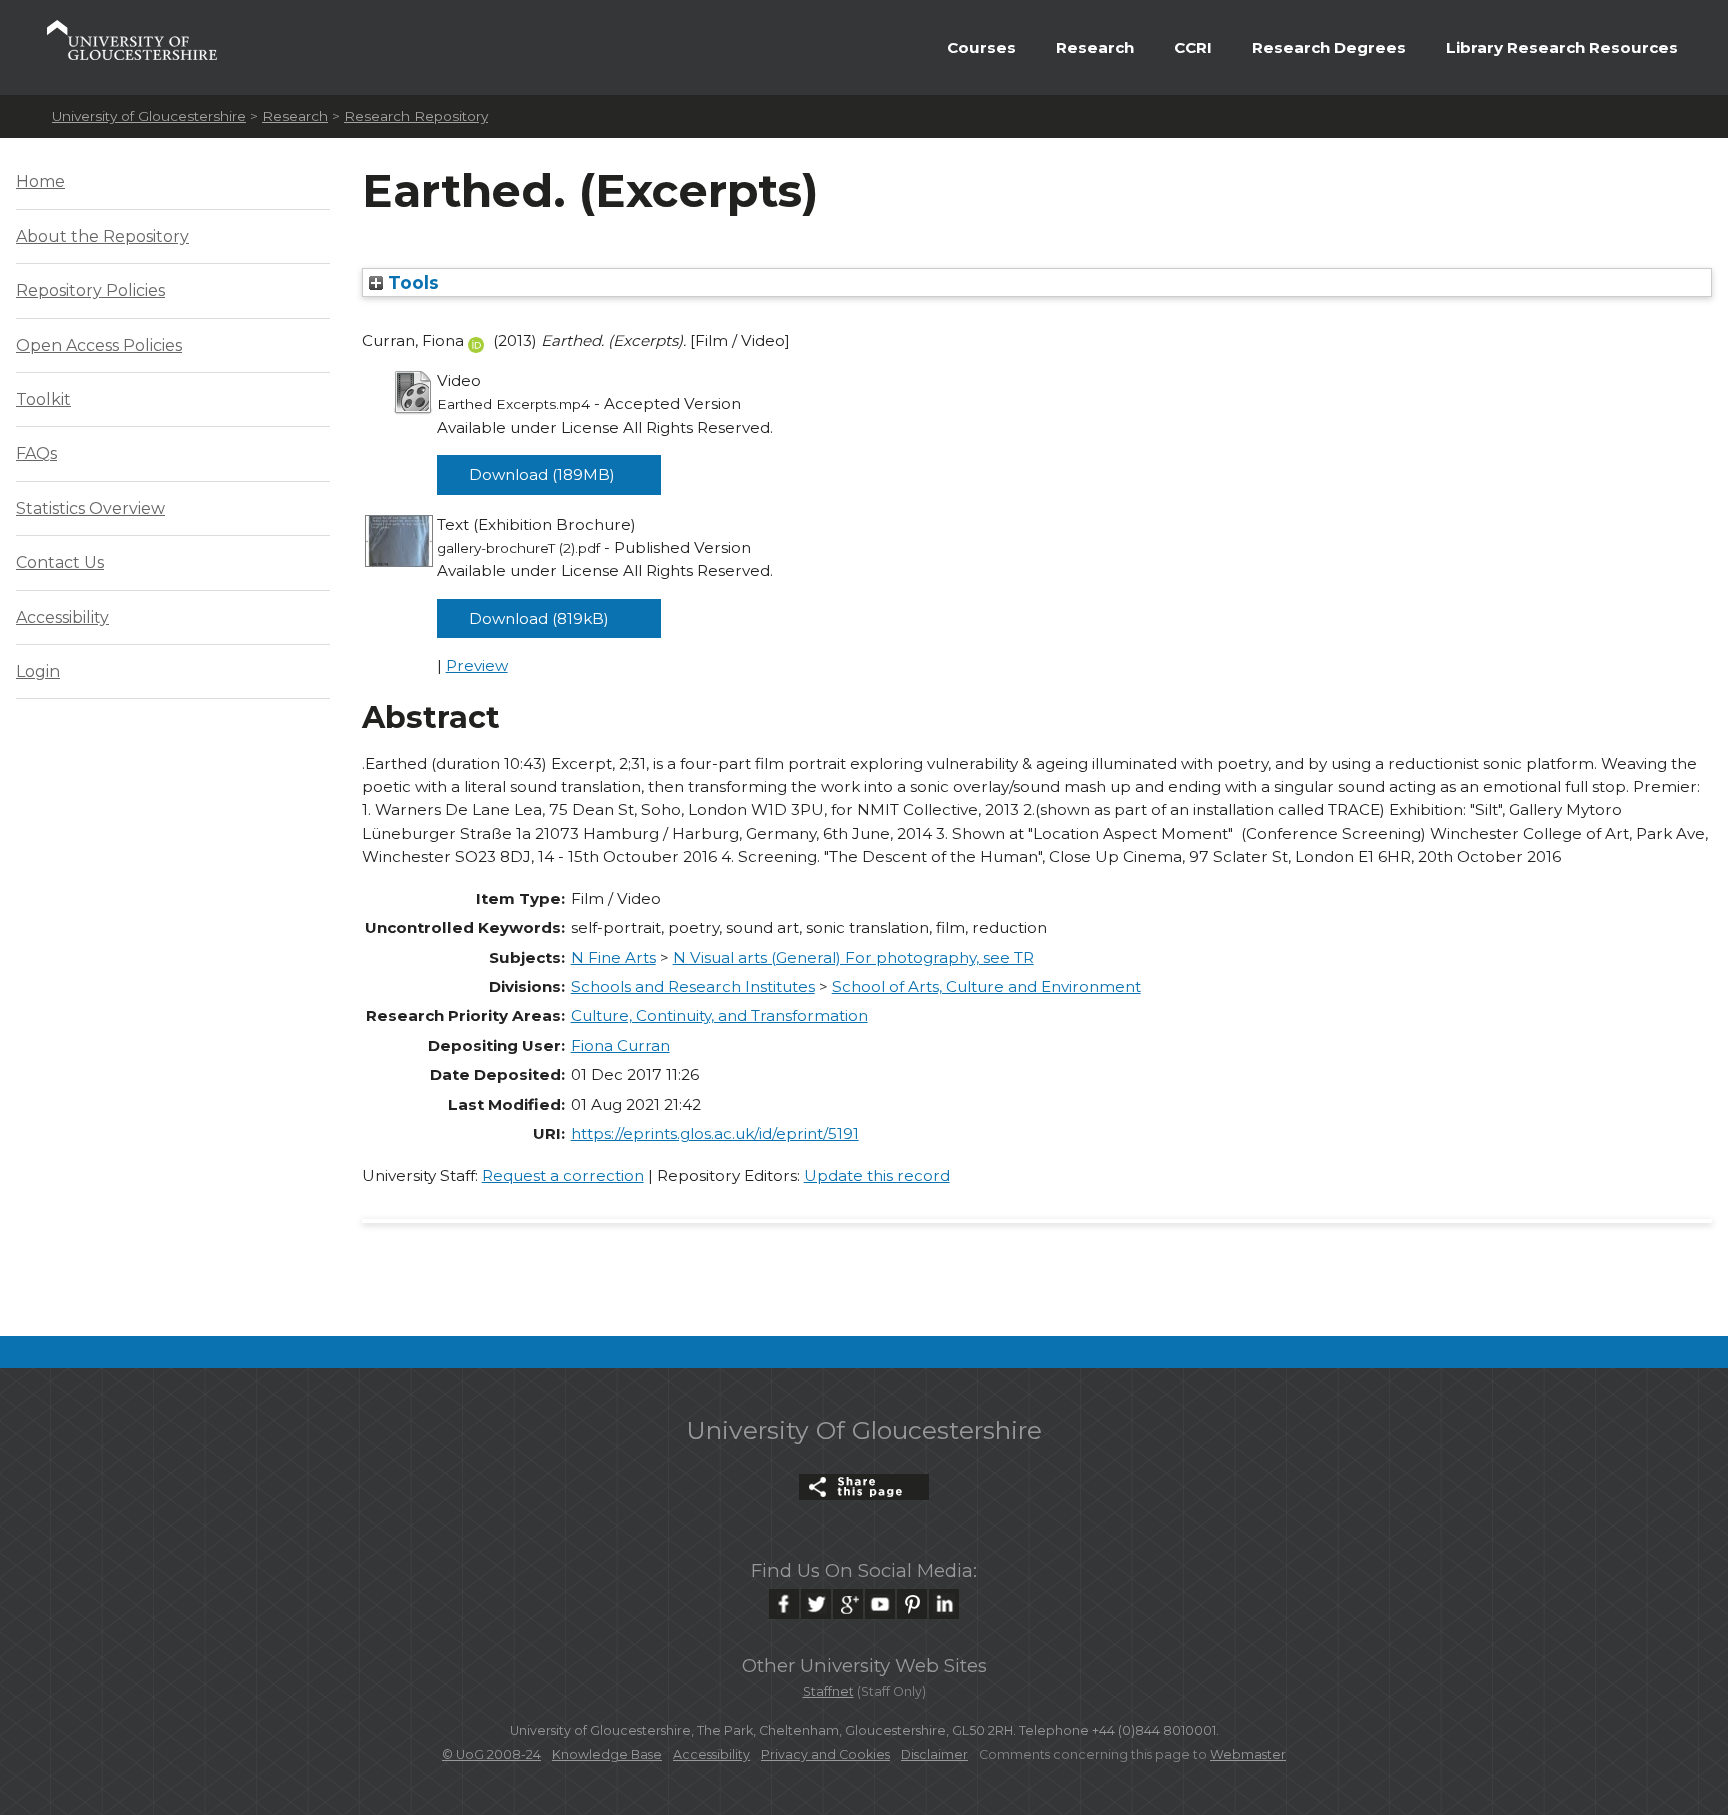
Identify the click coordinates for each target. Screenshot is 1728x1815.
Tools (411, 282)
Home (40, 181)
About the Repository (102, 236)
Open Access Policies (99, 345)
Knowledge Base (607, 1754)
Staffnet (828, 1691)
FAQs (36, 453)
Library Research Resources (1562, 47)
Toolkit (43, 399)
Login (38, 671)
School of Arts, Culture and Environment (986, 986)
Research (1095, 47)
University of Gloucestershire (149, 116)
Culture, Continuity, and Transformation (719, 1015)
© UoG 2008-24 (491, 1754)
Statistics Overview (90, 508)
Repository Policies (90, 290)
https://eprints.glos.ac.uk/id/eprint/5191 (715, 1133)
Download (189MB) (542, 474)
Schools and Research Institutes (693, 986)
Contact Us (60, 562)
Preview (477, 665)
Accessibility (62, 617)
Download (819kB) (539, 618)
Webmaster (1248, 1754)
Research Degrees (1329, 47)
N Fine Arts (613, 957)
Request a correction (563, 1175)
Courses (981, 47)
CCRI (1193, 47)
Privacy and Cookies (825, 1754)
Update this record (877, 1175)
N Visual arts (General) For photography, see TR (853, 957)
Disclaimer (934, 1754)
